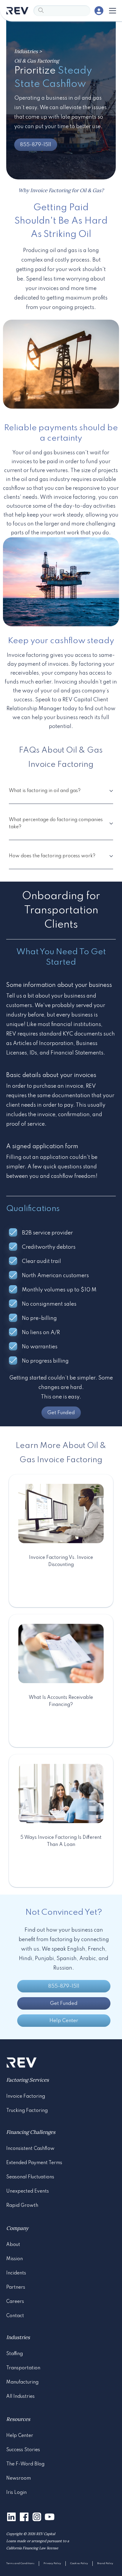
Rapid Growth (22, 2206)
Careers (15, 2302)
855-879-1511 (36, 145)
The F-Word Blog (25, 2464)
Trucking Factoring (27, 2111)
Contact (15, 2316)
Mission (15, 2259)
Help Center (64, 2021)
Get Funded (61, 1413)
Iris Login (16, 2493)
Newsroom (19, 2478)
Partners (16, 2287)
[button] (111, 11)
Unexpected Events (28, 2191)
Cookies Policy (79, 2563)
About (13, 2245)
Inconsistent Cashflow (30, 2149)
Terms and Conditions (20, 2563)
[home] (17, 11)
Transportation (23, 2368)
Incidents (16, 2273)
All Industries (20, 2397)
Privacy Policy (52, 2563)
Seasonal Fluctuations (30, 2177)
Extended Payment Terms (34, 2163)
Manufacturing (22, 2382)
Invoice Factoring (26, 2097)
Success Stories (23, 2450)
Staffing (15, 2354)
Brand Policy (105, 2563)
